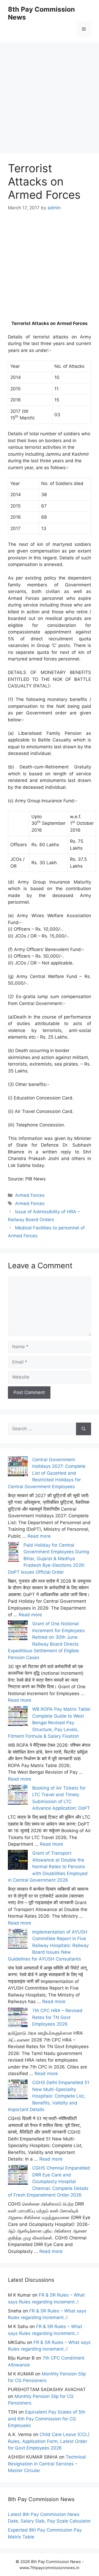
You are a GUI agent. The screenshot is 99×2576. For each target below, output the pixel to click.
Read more (39, 1536)
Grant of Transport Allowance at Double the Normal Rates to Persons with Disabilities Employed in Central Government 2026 (48, 1867)
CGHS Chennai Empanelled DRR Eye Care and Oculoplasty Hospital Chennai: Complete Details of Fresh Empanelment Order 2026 (49, 2181)
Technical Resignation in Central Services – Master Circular (47, 2464)
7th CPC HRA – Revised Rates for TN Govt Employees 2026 (57, 2017)
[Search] (84, 1429)
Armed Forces (30, 1195)
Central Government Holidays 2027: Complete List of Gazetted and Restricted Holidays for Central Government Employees (47, 1473)
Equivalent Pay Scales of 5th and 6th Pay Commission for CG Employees (47, 2419)
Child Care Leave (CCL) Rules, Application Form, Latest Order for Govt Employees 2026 (49, 2441)
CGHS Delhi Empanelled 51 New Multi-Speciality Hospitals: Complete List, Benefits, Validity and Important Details (49, 2096)
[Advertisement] (49, 92)
